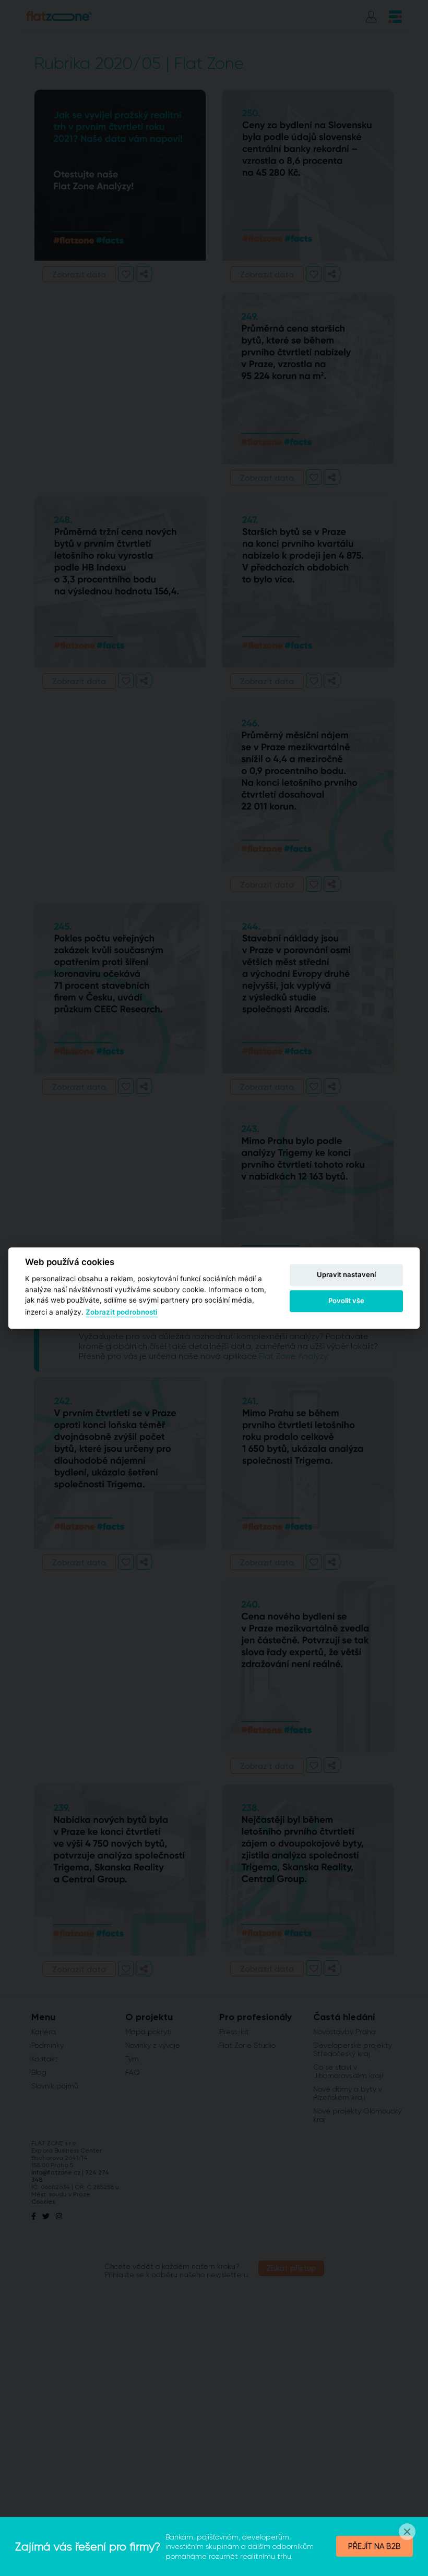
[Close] (407, 2532)
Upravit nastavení (346, 1274)
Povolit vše (346, 1301)
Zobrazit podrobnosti (122, 1313)
